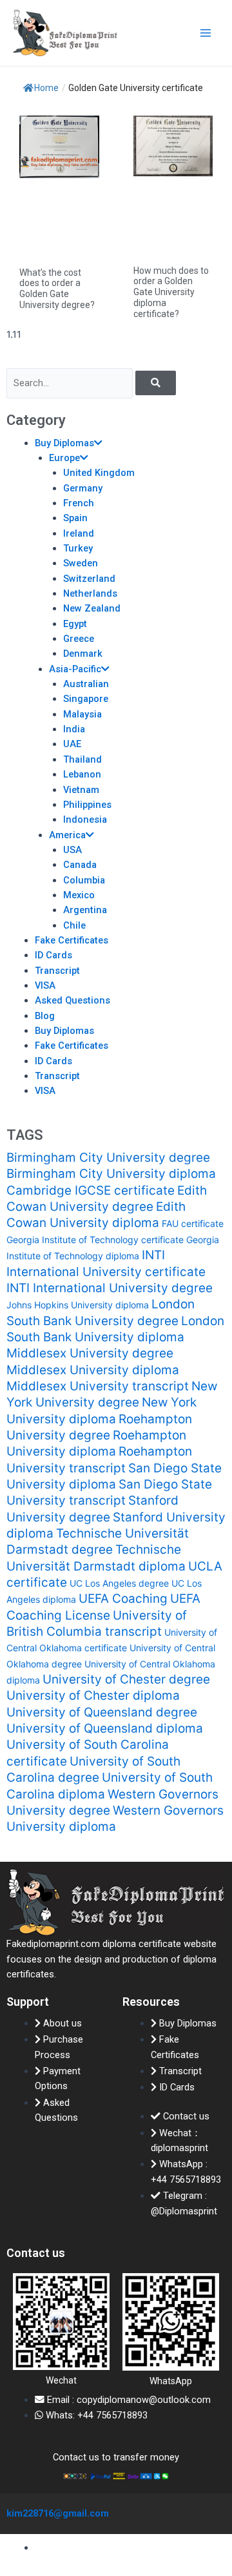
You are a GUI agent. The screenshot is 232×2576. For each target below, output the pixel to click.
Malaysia (82, 714)
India (74, 729)
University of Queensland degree (102, 1712)
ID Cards (53, 955)
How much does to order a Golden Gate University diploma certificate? (171, 292)
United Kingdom (99, 473)
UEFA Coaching (123, 1599)
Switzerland (89, 579)
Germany (83, 488)
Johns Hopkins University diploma (78, 1305)
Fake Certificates (72, 940)
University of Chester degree (126, 1679)
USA (72, 850)
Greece (79, 639)
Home (46, 88)
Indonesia (85, 819)
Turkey (78, 548)
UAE (72, 744)
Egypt (75, 624)
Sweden (81, 563)
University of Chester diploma (93, 1695)
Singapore (86, 699)
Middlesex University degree (90, 1353)
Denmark (83, 654)
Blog (45, 1016)
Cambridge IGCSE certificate (91, 1190)
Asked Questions (72, 1000)
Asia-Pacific (75, 669)
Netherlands (90, 593)
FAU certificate (193, 1223)
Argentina (85, 910)
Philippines (87, 805)
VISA (45, 985)
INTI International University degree (110, 1288)
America (67, 835)
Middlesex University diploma (93, 1370)
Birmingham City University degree (108, 1158)
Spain (75, 518)
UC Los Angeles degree (119, 1583)
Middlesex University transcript (98, 1386)
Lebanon (82, 774)
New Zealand (92, 608)
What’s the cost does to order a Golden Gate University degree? (57, 289)
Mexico (79, 895)
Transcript (57, 971)
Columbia (84, 880)
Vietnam (81, 790)
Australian (86, 684)
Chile (74, 925)
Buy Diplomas (64, 443)
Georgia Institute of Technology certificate (95, 1240)
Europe (64, 458)
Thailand (82, 759)
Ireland (79, 533)
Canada (80, 865)
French (79, 503)
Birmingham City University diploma (111, 1174)
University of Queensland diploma (105, 1728)
